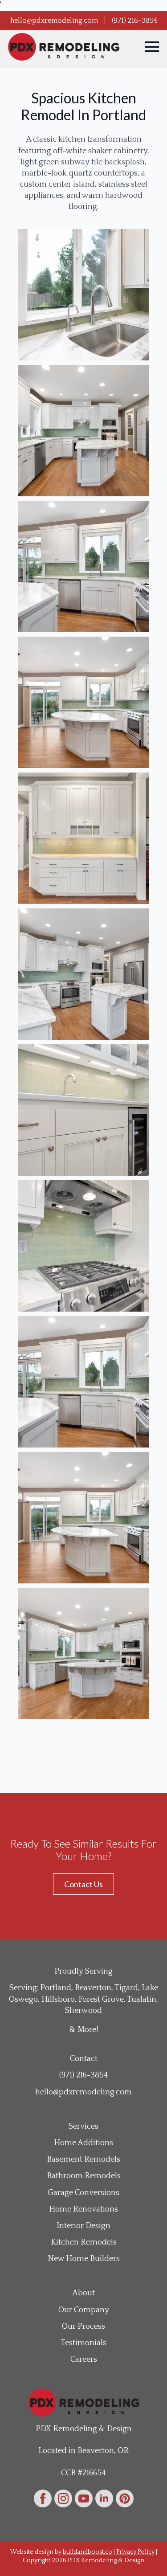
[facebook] (43, 2498)
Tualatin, (143, 1999)
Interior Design (83, 2226)
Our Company (84, 2310)
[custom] (125, 2498)
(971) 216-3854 (134, 20)
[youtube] (84, 2498)
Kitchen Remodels (84, 2242)
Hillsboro (58, 1999)
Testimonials (83, 2343)
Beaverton (93, 1988)
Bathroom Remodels (84, 2176)
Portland (56, 1988)
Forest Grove (101, 1999)
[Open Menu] (152, 47)
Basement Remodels (83, 2159)
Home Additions (83, 2143)
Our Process (83, 2327)
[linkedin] (104, 2498)
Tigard (126, 1988)
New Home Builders (84, 2259)
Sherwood (83, 2011)
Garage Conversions (83, 2193)
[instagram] (63, 2498)
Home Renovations (83, 2209)
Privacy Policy (135, 2552)
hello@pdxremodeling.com (54, 20)
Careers (84, 2359)
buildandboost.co (88, 2552)
